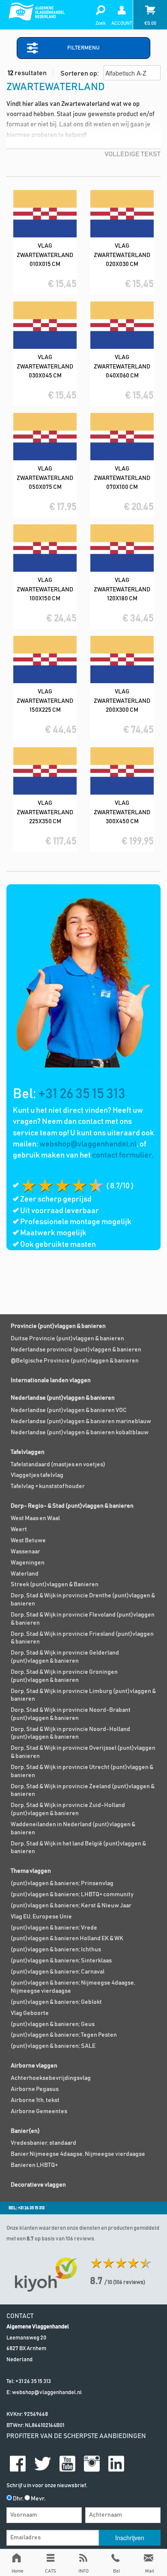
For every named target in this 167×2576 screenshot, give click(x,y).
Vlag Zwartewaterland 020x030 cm (122, 255)
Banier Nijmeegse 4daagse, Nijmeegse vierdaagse (78, 2154)
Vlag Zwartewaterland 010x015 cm (45, 255)
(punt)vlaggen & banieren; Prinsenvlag (62, 1883)
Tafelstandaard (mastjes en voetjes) (58, 1465)
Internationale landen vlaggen (51, 1380)
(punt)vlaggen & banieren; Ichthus (56, 1950)
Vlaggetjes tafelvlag (37, 1475)
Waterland (25, 1574)
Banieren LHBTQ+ (34, 2165)
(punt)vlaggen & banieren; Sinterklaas (61, 1961)
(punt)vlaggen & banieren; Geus (53, 2024)
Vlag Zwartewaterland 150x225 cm (45, 701)
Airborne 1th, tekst (35, 2100)
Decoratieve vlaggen (38, 2185)
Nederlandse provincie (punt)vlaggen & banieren (76, 1350)
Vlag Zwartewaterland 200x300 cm (122, 701)
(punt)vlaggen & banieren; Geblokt (56, 2002)
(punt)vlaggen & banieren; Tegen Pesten (64, 2035)
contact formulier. (123, 1155)
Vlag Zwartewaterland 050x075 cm (45, 478)
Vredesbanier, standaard (43, 2143)
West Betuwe (28, 1541)
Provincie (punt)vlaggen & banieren (58, 1326)
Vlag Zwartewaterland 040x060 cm (122, 367)
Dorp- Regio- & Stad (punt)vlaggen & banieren (72, 1506)
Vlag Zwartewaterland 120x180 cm (122, 589)
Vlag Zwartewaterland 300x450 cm (122, 812)
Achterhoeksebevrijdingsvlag (51, 2078)
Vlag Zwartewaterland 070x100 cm (122, 478)
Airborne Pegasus (35, 2089)
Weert (19, 1529)
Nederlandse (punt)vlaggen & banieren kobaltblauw (80, 1433)
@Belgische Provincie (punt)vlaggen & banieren (75, 1361)
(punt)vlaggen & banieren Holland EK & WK (67, 1939)
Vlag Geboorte (30, 2013)
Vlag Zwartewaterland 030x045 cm (45, 367)
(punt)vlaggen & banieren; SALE (53, 2046)
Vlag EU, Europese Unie (41, 1917)
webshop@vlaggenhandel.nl (88, 1144)
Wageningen (28, 1563)
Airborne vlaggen (34, 2066)
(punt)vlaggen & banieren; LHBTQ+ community (72, 1895)
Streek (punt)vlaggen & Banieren (55, 1585)
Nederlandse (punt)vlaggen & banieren (63, 1398)
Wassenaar (25, 1552)
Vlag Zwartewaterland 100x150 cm (45, 589)
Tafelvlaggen (28, 1452)
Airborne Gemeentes (39, 2111)
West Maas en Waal (35, 1518)
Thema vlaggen (31, 1871)
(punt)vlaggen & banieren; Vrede (54, 1928)
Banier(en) (25, 2131)
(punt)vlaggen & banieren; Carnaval (58, 1972)
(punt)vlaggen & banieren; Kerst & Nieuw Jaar (71, 1906)
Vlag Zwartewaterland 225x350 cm (45, 812)
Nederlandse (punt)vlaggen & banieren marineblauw (81, 1421)
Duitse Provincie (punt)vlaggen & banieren (67, 1339)
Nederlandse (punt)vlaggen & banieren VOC (69, 1410)
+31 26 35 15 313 (82, 1094)
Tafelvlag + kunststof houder (48, 1486)
